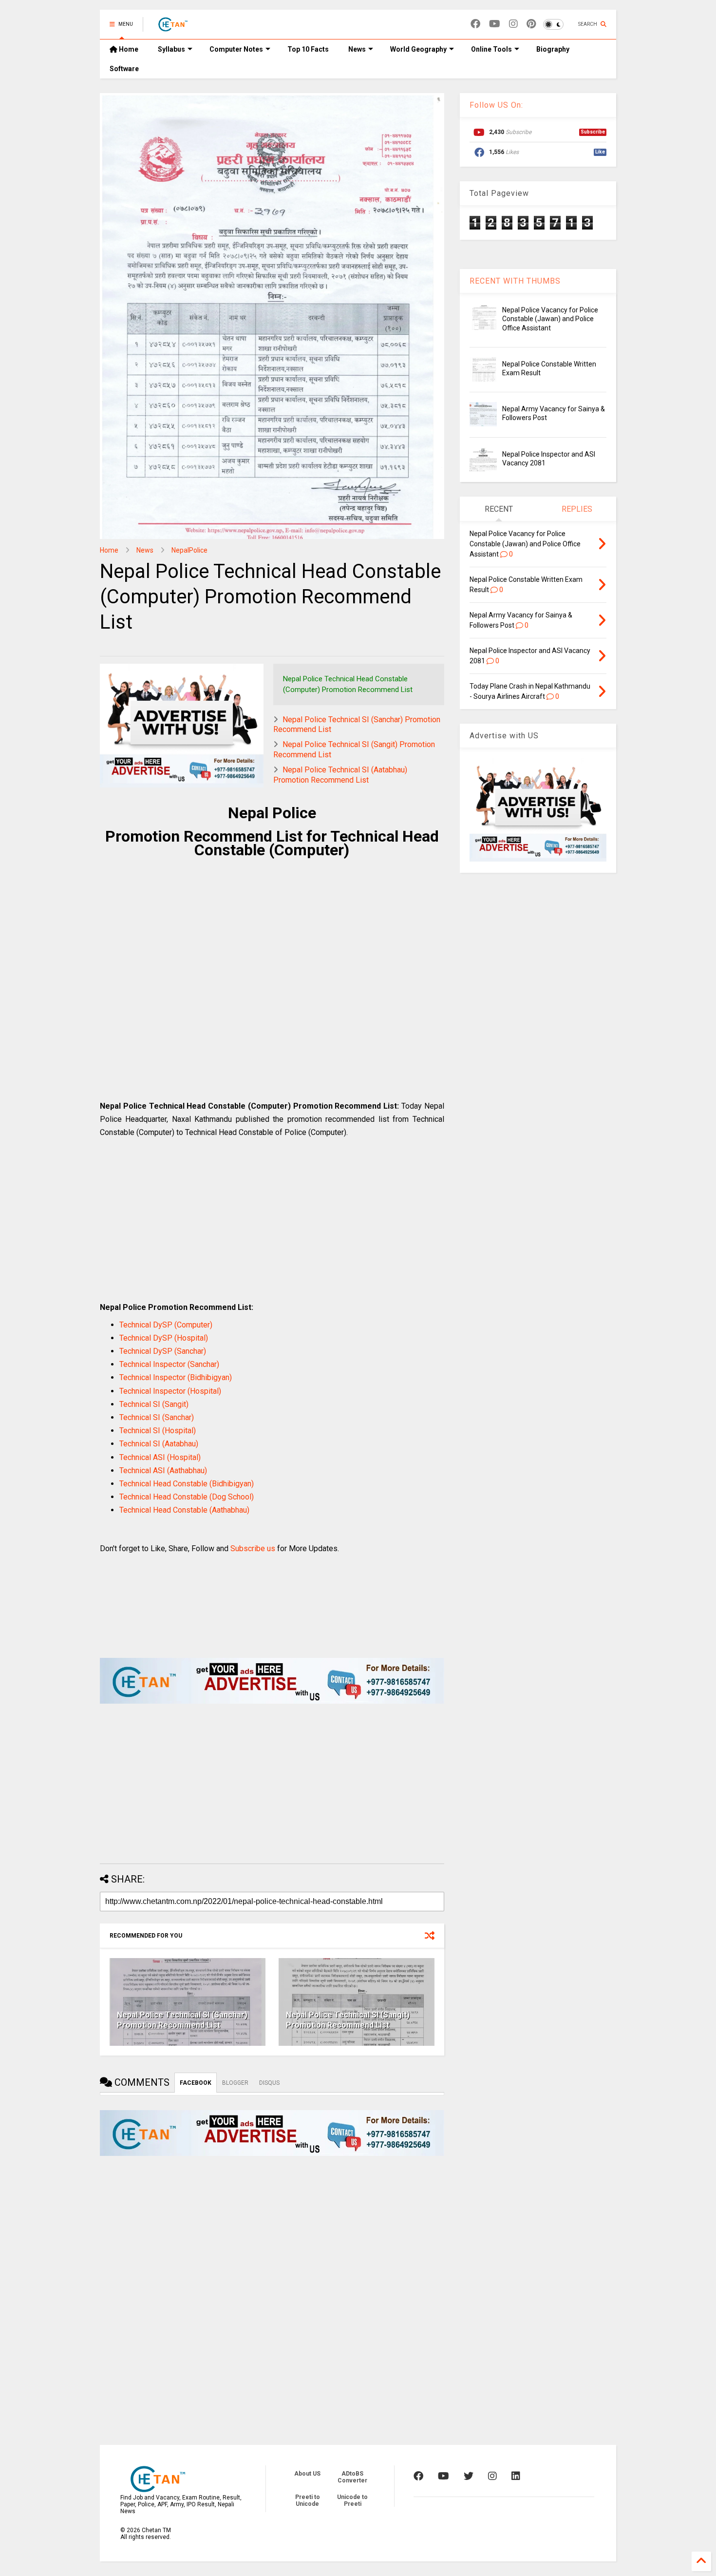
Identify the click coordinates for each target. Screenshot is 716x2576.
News (357, 49)
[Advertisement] (272, 994)
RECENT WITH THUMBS (515, 281)
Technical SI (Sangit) (154, 1404)
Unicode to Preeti (352, 2500)
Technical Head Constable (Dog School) (187, 1497)
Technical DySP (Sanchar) (163, 1351)
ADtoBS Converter (352, 2477)
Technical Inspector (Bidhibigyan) (176, 1377)
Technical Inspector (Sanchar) (169, 1364)
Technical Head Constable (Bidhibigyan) (187, 1484)
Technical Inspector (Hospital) (170, 1391)
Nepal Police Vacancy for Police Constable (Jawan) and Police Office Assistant (550, 319)
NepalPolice (189, 550)
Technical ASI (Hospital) (160, 1457)
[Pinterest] (531, 24)
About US (307, 2474)
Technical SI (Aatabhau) (159, 1444)
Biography (553, 49)
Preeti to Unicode (308, 2500)
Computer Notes (236, 49)
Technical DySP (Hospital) (164, 1338)
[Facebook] (475, 24)
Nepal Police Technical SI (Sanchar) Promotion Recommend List (182, 2020)
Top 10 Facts (308, 49)
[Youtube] (495, 24)
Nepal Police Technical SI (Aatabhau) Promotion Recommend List (340, 775)
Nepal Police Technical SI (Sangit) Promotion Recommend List (348, 2020)
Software (124, 69)
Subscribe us (253, 1548)
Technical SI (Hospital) (158, 1431)
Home (128, 49)
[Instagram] (513, 24)
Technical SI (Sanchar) (157, 1417)
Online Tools (491, 49)
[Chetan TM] (172, 27)
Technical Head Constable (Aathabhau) (184, 1510)
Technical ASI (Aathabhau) (163, 1471)
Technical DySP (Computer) (166, 1325)
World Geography (418, 49)
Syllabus (171, 49)
